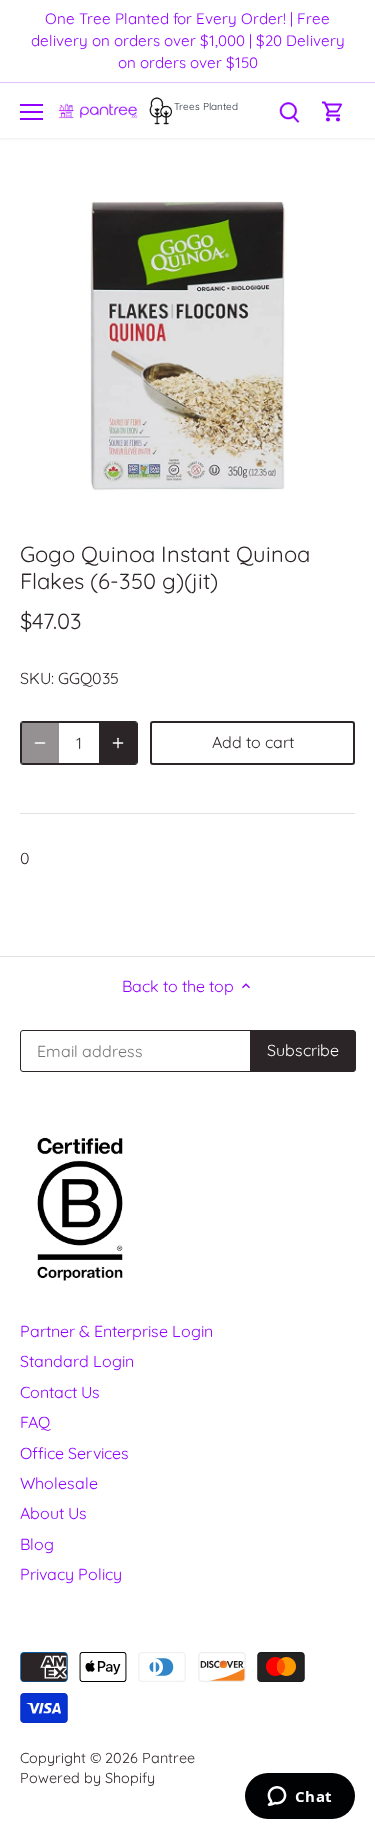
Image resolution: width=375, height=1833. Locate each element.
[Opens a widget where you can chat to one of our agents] (299, 1798)
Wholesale (59, 1483)
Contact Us (60, 1392)
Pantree (168, 1758)
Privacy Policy (71, 1574)
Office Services (74, 1453)
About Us (53, 1513)
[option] (187, 345)
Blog (37, 1544)
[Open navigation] (31, 112)
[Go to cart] (333, 110)
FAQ (35, 1422)
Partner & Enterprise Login (116, 1331)
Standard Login (77, 1361)
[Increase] (118, 743)
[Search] (289, 110)
